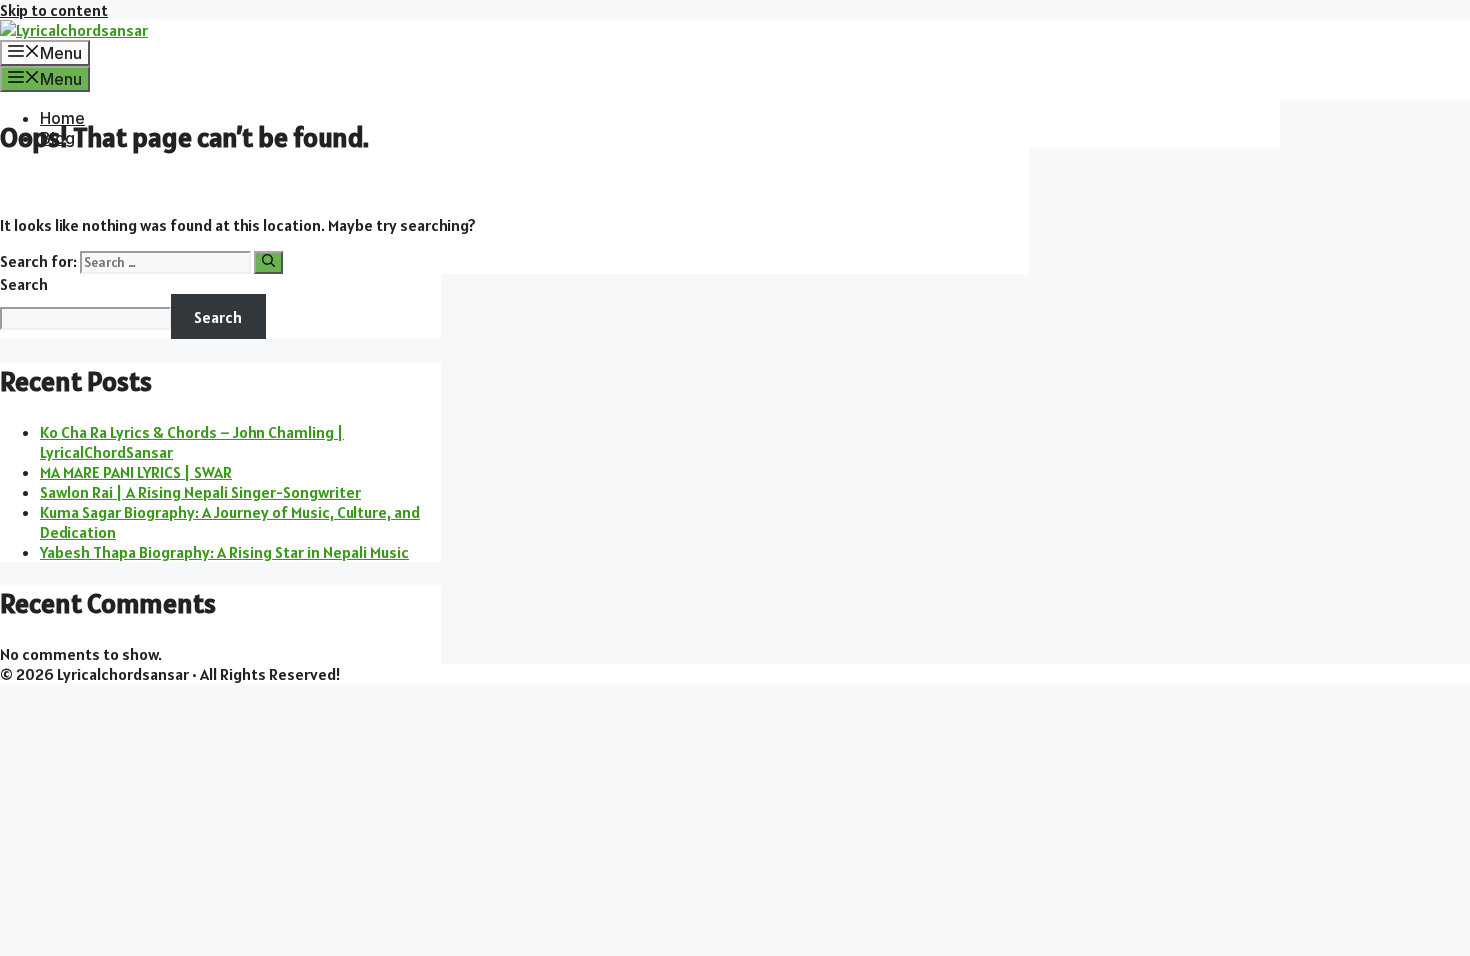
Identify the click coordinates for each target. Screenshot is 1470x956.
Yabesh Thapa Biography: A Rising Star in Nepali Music (224, 552)
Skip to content (54, 10)
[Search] (268, 262)
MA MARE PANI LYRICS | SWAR (136, 472)
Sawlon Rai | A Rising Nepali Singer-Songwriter (200, 492)
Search (24, 284)
